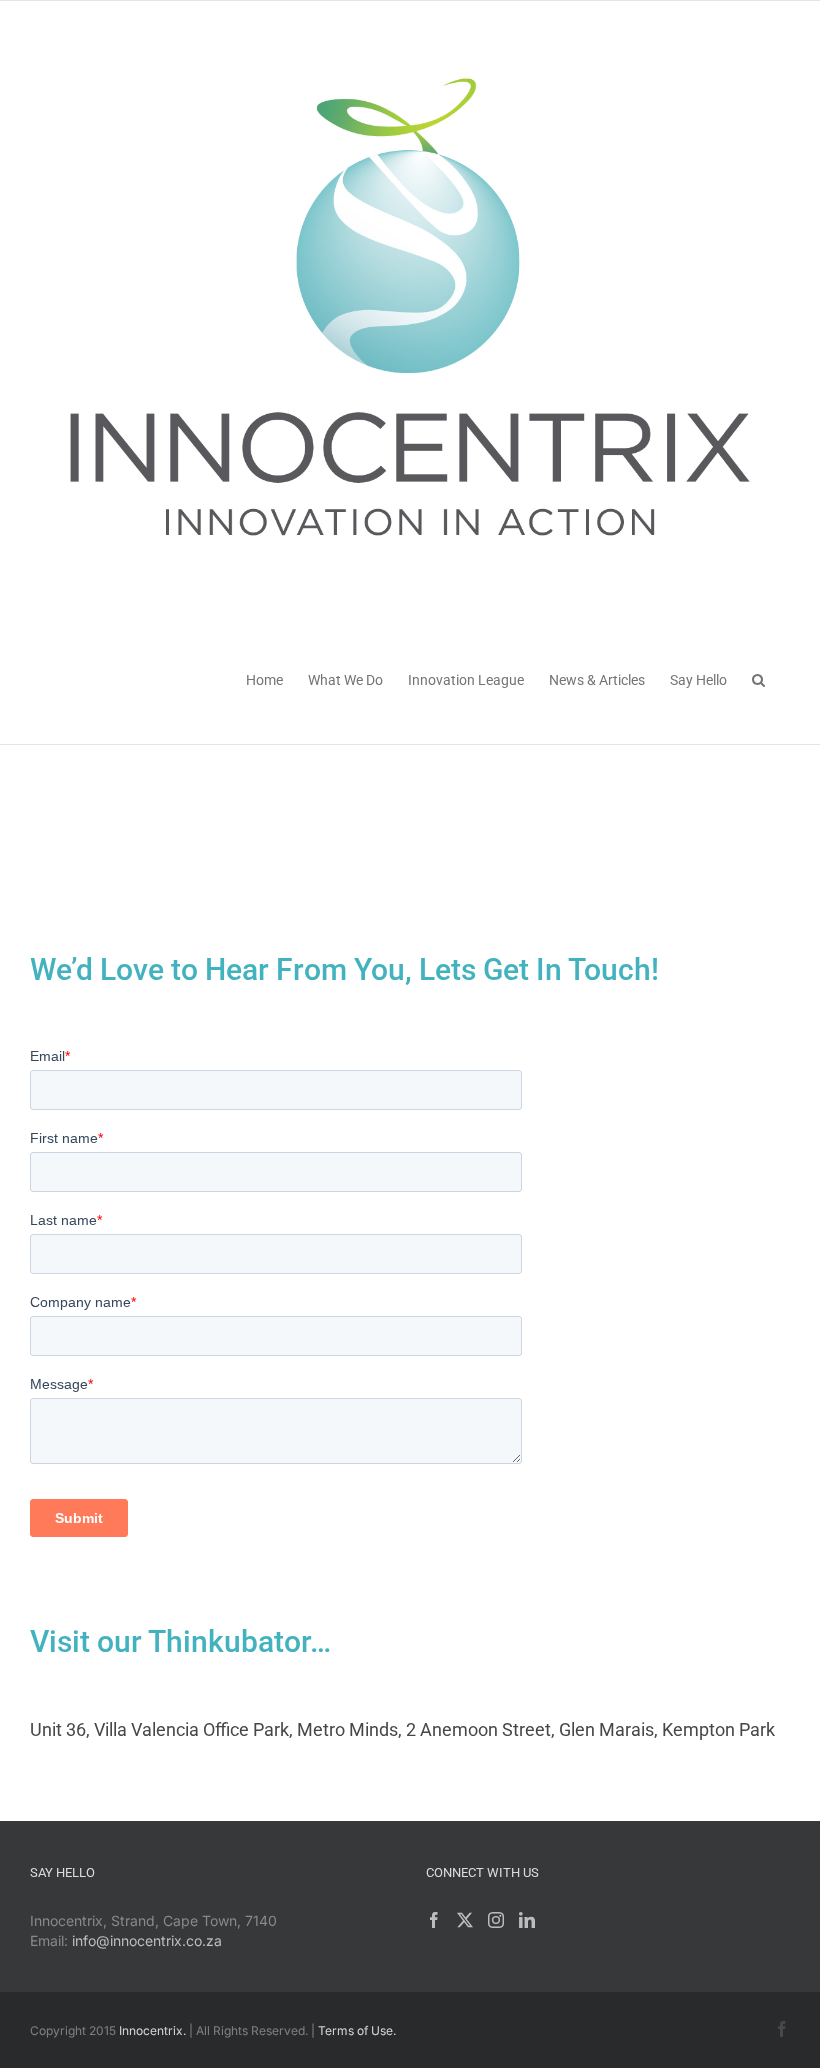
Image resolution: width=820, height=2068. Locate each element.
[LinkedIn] (527, 1920)
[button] (758, 678)
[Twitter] (465, 1920)
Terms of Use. (357, 2030)
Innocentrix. (152, 2030)
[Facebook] (434, 1920)
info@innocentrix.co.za (147, 1940)
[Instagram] (496, 1920)
